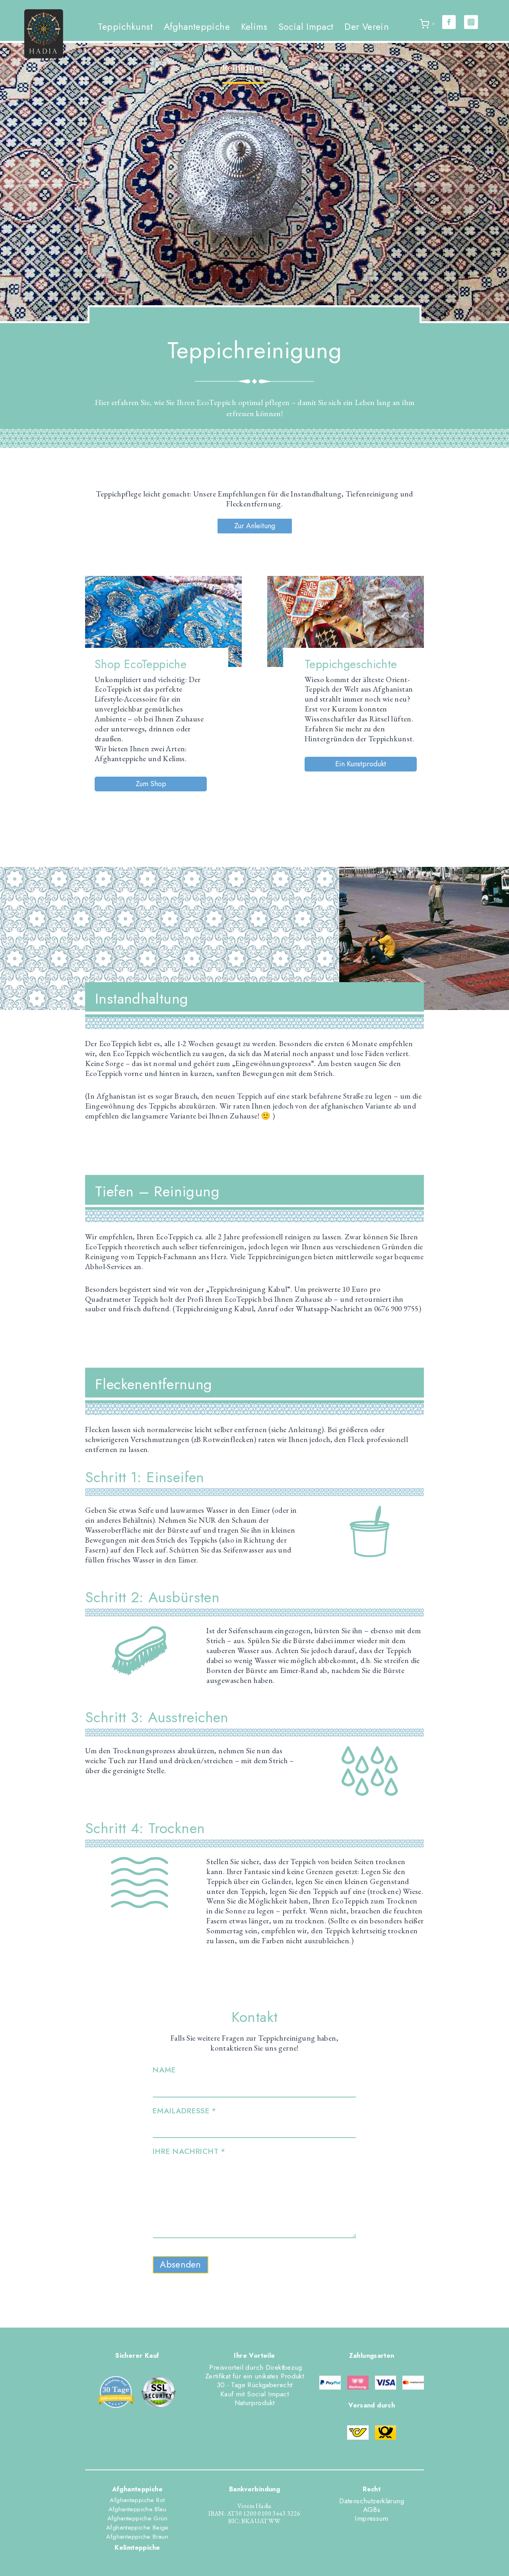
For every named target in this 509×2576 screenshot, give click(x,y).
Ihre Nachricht (189, 2151)
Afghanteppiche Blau (137, 2509)
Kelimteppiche (137, 2548)
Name (164, 2070)
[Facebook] (449, 22)
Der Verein (367, 27)
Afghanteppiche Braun (137, 2537)
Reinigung (244, 68)
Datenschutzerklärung (372, 2501)
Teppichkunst (125, 27)
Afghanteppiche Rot (137, 2500)
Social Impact (306, 27)
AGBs (372, 2510)
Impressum (371, 2518)
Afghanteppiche (197, 27)
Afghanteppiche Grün (137, 2518)
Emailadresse (184, 2111)
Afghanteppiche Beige (137, 2528)
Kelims (254, 27)
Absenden (180, 2264)
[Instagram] (471, 22)
